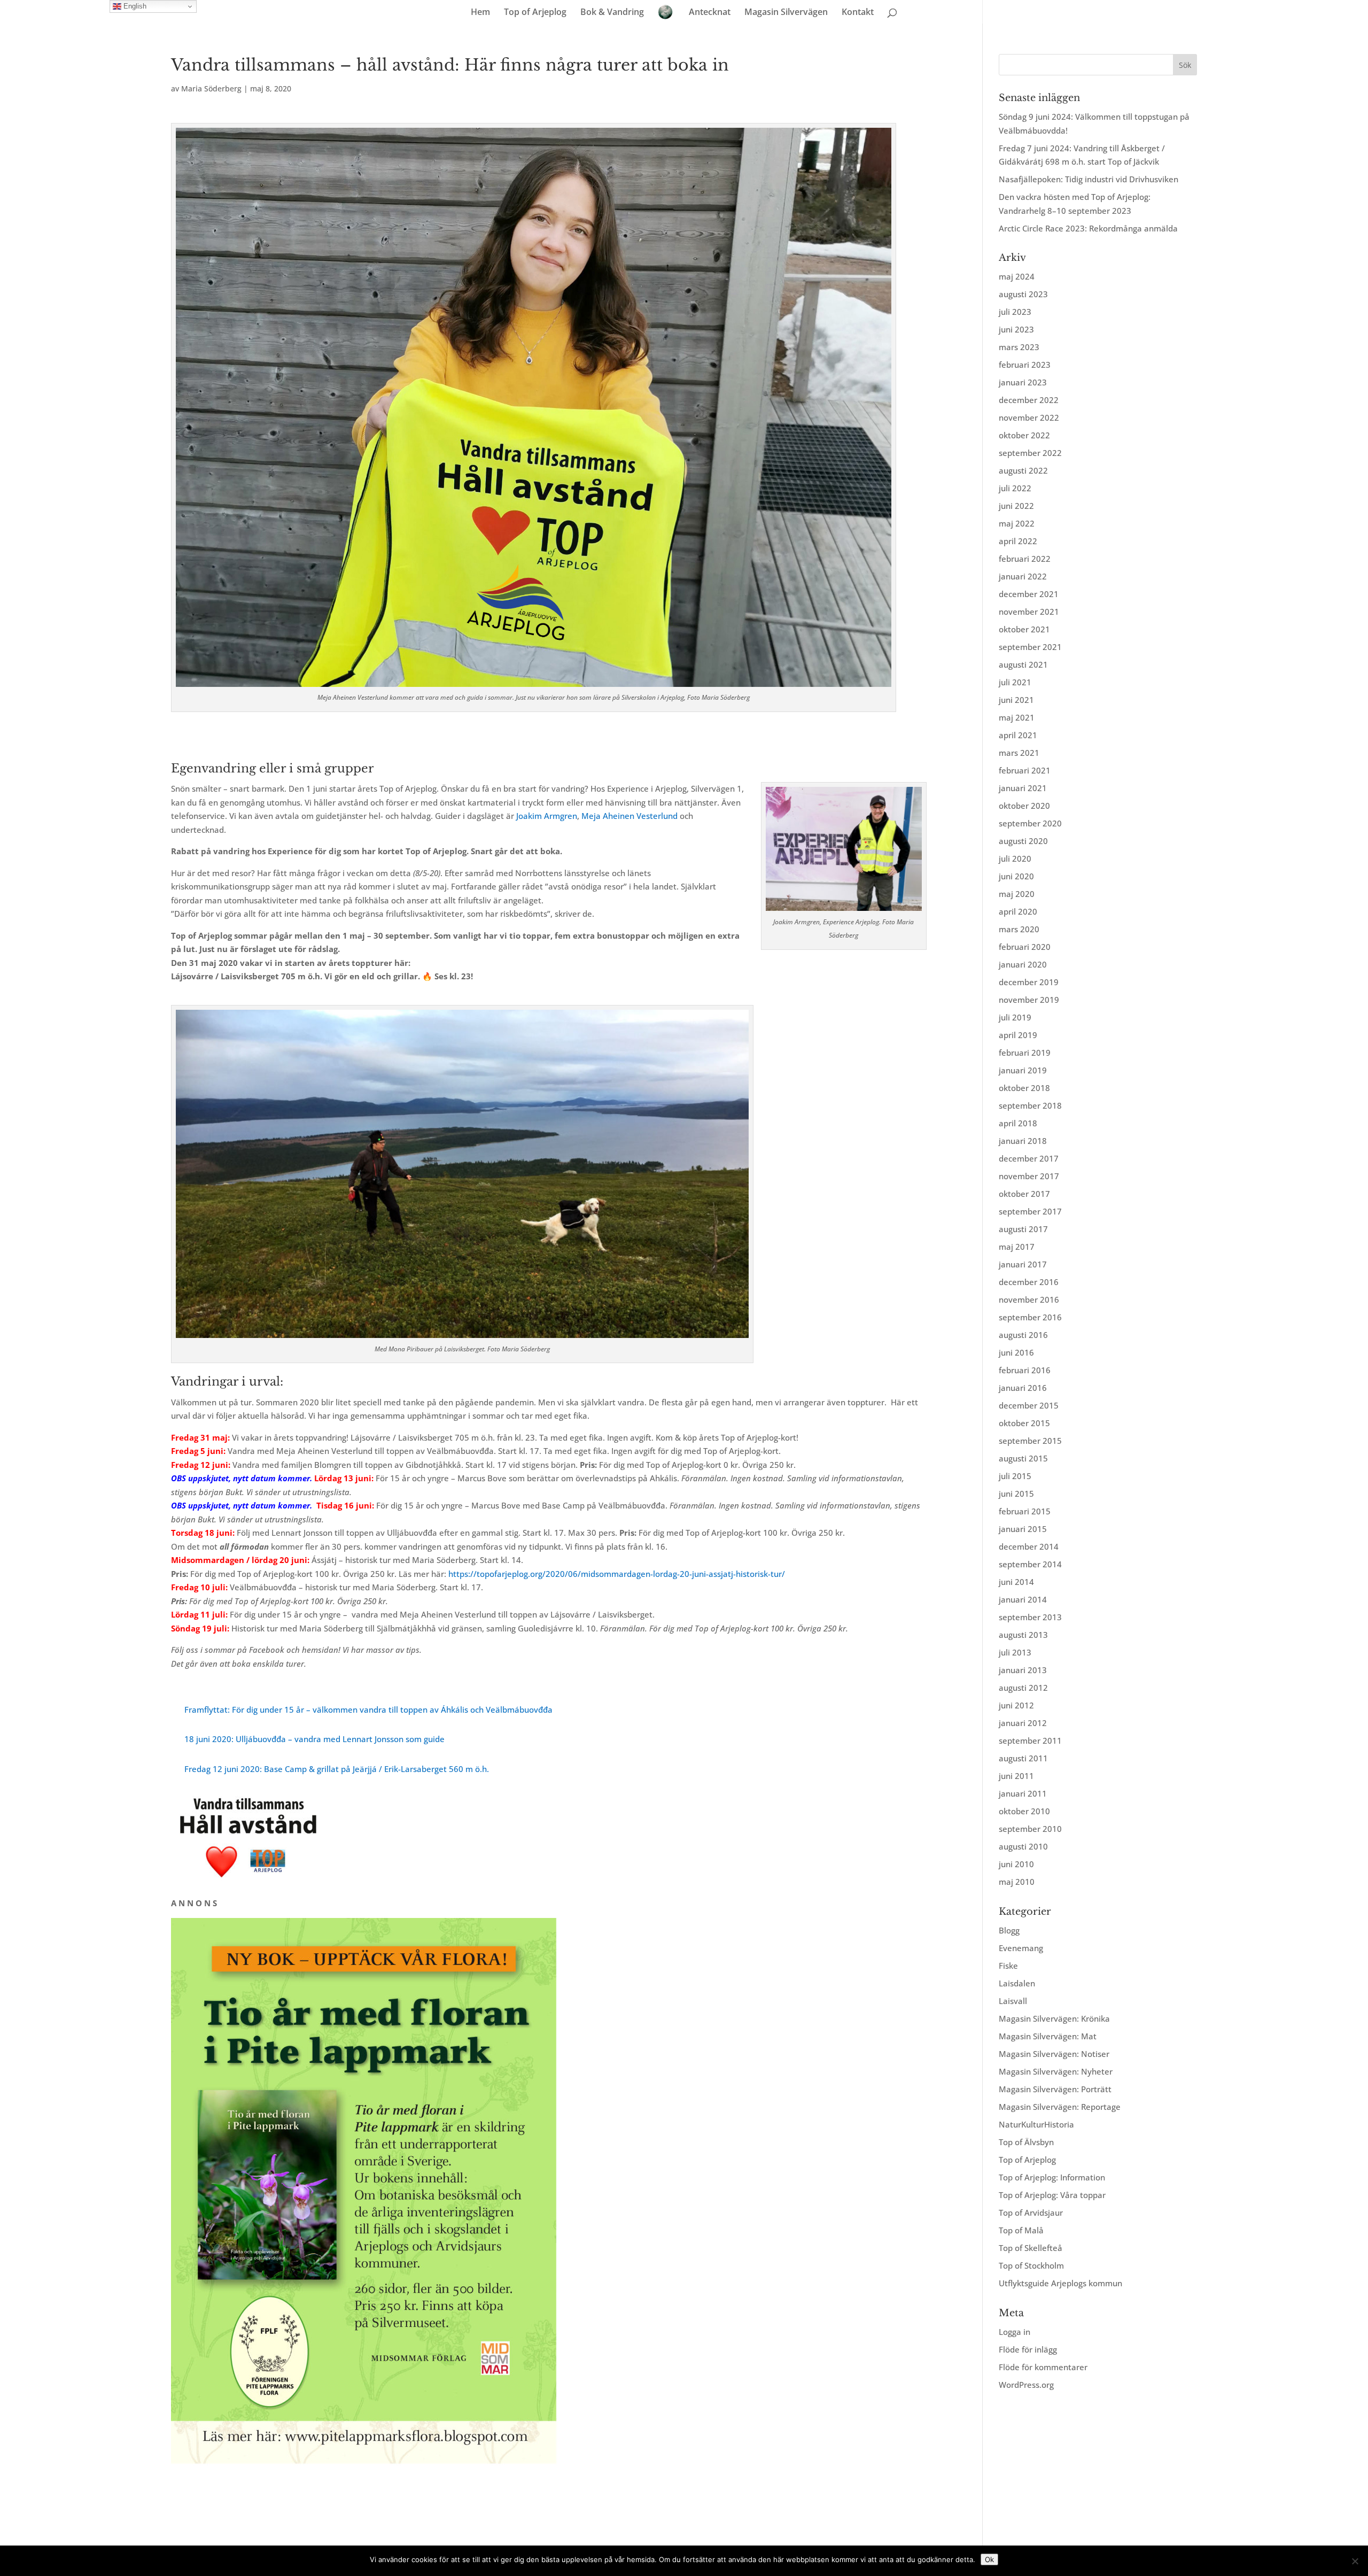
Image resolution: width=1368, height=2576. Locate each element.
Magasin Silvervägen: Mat (1048, 2036)
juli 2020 (1015, 858)
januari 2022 (1023, 576)
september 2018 (1030, 1105)
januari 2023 (1023, 382)
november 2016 (1029, 1299)
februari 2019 (1025, 1053)
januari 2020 (1023, 964)
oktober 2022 (1024, 435)
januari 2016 (1023, 1388)
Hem (480, 13)
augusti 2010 (1023, 1846)
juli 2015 (1015, 1476)
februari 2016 (1025, 1370)
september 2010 (1030, 1829)
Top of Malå (1021, 2230)
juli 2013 (1015, 1652)
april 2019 (1018, 1035)
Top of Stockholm (1031, 2265)
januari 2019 (1023, 1070)
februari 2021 (1025, 770)
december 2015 (1029, 1405)
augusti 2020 (1023, 841)
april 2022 (1018, 541)
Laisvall (1013, 2001)
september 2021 (1030, 647)
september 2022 (1030, 453)
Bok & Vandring (612, 13)
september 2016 (1030, 1317)
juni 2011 (1016, 1776)
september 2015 (1030, 1441)
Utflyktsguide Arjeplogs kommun (1060, 2283)
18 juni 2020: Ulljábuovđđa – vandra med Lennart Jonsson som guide (314, 1739)
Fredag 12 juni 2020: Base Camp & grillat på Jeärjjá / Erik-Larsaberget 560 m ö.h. (337, 1769)
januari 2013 (1023, 1670)
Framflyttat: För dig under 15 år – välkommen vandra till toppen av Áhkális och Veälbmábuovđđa (368, 1709)
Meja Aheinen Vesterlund (629, 816)
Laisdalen (1017, 1983)
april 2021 (1018, 735)
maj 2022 (1017, 523)
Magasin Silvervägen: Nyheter (1056, 2071)
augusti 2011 (1023, 1758)
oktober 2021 (1024, 629)
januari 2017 (1023, 1264)
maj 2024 (1017, 276)
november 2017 (1029, 1176)
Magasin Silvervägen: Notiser (1054, 2054)
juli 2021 (1015, 682)
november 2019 (1029, 1000)
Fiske (1008, 1966)
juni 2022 (1016, 506)
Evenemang (1021, 1948)
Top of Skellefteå (1031, 2248)
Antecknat (710, 13)
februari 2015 (1025, 1511)
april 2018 (1018, 1123)
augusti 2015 (1023, 1458)
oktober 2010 (1024, 1811)
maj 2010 (1017, 1882)
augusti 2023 (1023, 294)
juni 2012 (1016, 1705)
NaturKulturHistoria (1036, 2124)
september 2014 (1030, 1564)
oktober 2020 (1024, 806)
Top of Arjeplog (535, 13)
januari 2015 (1023, 1529)
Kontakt (858, 13)
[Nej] (1355, 2561)
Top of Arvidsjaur (1031, 2213)
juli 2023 (1015, 312)
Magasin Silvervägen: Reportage (1060, 2107)
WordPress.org (1026, 2385)
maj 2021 (1017, 717)
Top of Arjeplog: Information (1052, 2177)
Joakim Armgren (547, 816)
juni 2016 (1016, 1352)
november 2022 (1029, 417)
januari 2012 (1023, 1723)
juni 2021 (1016, 700)
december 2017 (1029, 1158)
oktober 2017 (1024, 1194)
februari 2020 (1025, 947)
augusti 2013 (1023, 1635)
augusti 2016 (1023, 1335)
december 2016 (1029, 1282)
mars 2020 (1019, 929)
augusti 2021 (1023, 664)
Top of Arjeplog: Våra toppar (1052, 2195)
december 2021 (1029, 594)
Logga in (1015, 2332)
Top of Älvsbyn (1026, 2142)
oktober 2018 (1024, 1088)
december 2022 (1029, 400)
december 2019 (1029, 982)
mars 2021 (1019, 753)
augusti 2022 (1023, 470)
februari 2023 (1025, 365)
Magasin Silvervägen (786, 13)
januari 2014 (1023, 1599)
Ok (989, 2559)
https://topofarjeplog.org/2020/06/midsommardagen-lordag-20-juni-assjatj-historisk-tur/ (617, 1574)
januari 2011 (1023, 1793)
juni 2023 (1016, 329)
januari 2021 (1023, 788)
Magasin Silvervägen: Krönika (1054, 2018)
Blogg (1009, 1930)
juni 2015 (1016, 1494)
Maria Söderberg (211, 88)
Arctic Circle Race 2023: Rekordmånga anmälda (1088, 228)
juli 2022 (1015, 488)
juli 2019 (1015, 1017)
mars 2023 (1019, 347)
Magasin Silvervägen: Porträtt (1055, 2089)
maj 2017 (1017, 1247)
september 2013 (1030, 1617)
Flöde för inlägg (1028, 2349)
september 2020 (1030, 823)
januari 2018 (1023, 1141)
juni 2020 (1016, 876)
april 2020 (1018, 911)
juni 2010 (1016, 1864)
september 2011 (1030, 1740)
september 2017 (1030, 1211)
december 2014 (1029, 1546)
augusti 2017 (1023, 1229)
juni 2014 (1016, 1582)
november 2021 (1029, 612)
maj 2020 (1017, 894)
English (134, 6)
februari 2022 (1025, 559)
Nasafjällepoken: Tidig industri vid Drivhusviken (1089, 179)
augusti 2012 (1023, 1688)
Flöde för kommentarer (1043, 2367)
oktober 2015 (1024, 1423)
